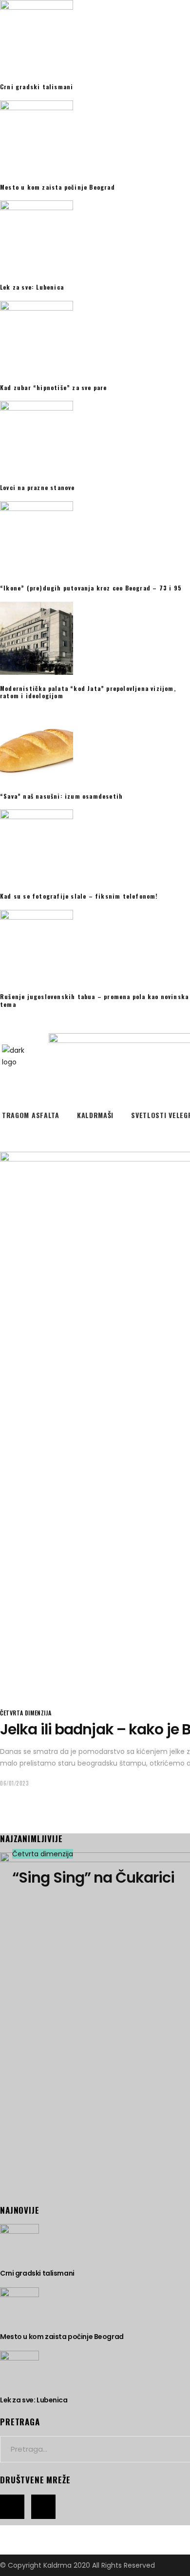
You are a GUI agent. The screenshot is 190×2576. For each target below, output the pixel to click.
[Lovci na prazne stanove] (95, 437)
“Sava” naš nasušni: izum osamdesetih (61, 796)
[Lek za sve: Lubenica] (95, 237)
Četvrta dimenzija (26, 1713)
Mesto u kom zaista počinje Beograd (57, 187)
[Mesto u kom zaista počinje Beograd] (95, 137)
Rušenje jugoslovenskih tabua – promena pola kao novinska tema (94, 1000)
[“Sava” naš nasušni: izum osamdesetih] (95, 746)
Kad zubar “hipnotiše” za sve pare (54, 387)
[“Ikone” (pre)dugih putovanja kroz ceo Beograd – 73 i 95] (95, 538)
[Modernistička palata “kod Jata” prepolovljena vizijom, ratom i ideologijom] (95, 638)
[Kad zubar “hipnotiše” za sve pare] (95, 337)
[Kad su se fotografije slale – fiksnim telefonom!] (95, 846)
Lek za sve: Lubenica (32, 287)
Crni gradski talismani (37, 87)
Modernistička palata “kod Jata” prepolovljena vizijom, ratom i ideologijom (88, 692)
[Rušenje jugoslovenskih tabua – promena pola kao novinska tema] (95, 946)
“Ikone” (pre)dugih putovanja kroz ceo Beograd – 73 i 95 (91, 588)
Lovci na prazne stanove (38, 487)
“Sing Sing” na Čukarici (93, 1878)
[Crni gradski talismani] (95, 37)
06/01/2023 (15, 1783)
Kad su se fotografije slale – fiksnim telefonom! (79, 896)
